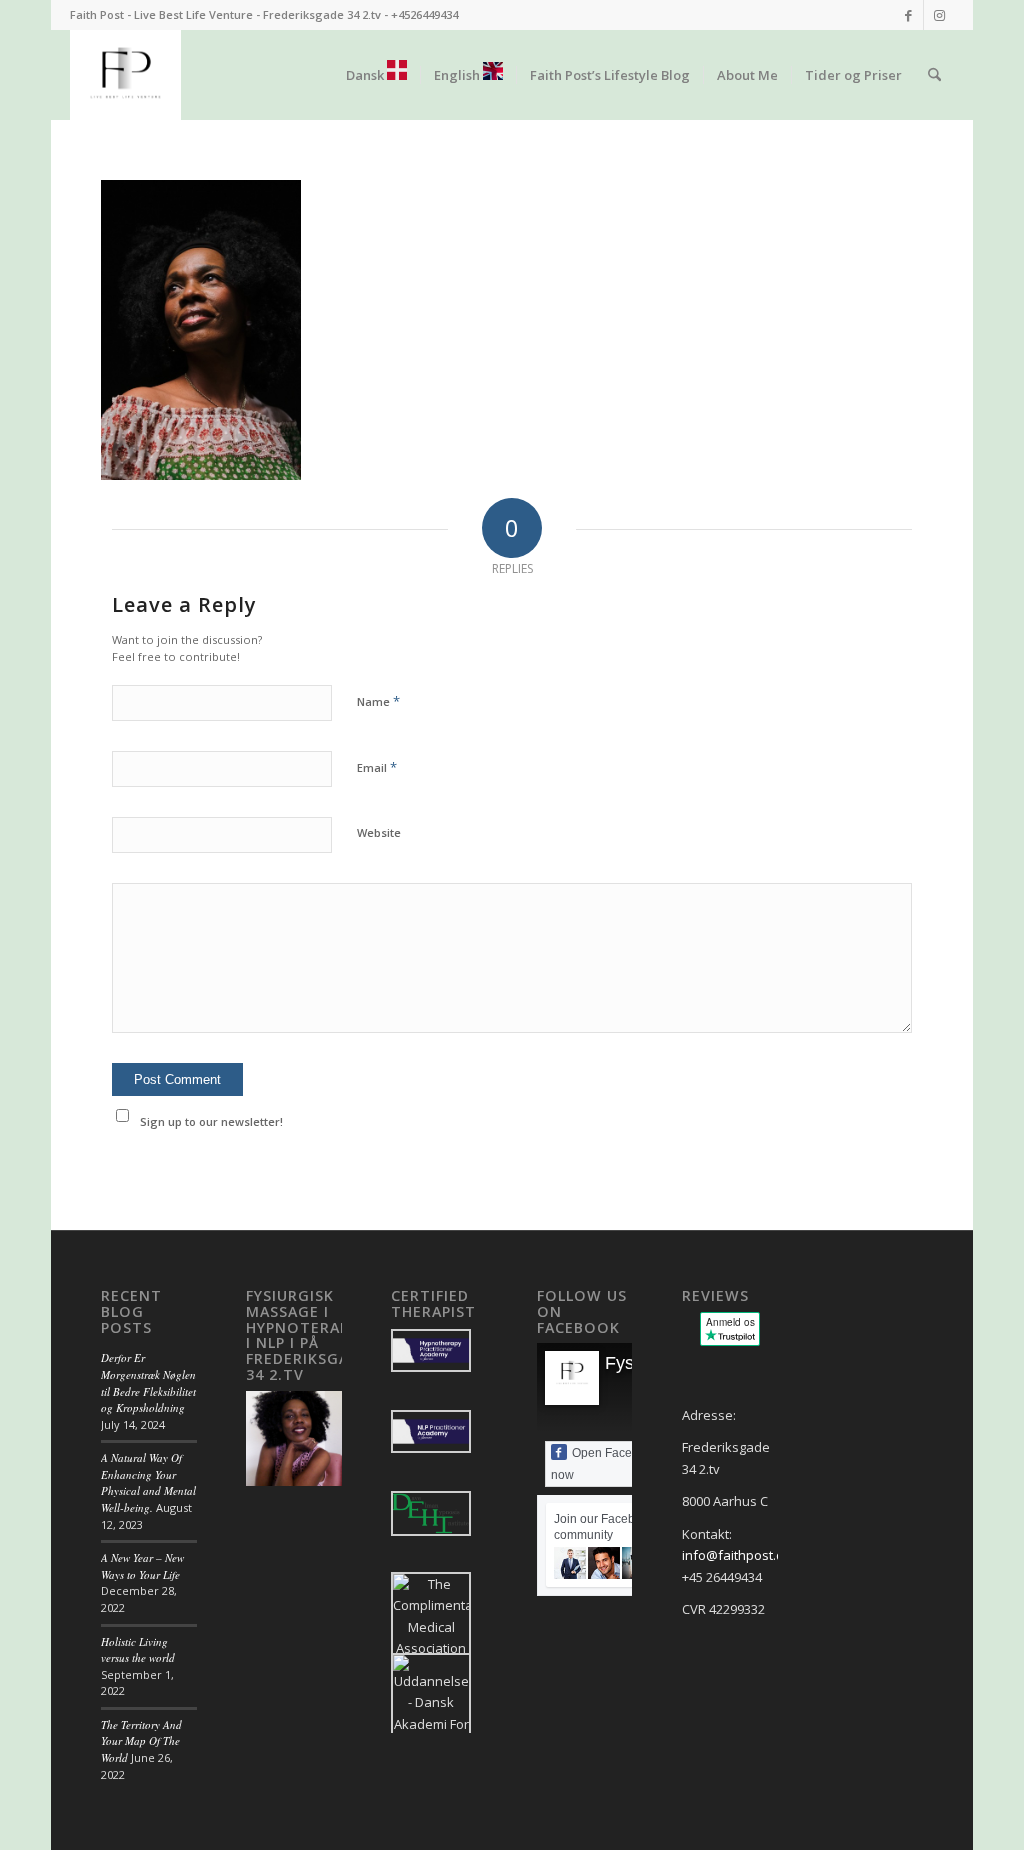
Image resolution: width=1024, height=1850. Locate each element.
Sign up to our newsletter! (211, 1121)
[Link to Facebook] (908, 15)
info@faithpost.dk (736, 1555)
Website (379, 832)
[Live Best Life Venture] (125, 75)
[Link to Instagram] (939, 15)
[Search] (934, 75)
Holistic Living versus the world (138, 1650)
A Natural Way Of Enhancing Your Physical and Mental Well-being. (148, 1482)
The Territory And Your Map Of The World (141, 1741)
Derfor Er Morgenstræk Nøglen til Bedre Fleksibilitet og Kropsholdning (148, 1382)
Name (378, 701)
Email (377, 767)
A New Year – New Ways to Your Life (142, 1566)
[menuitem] (376, 75)
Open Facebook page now (620, 1464)
